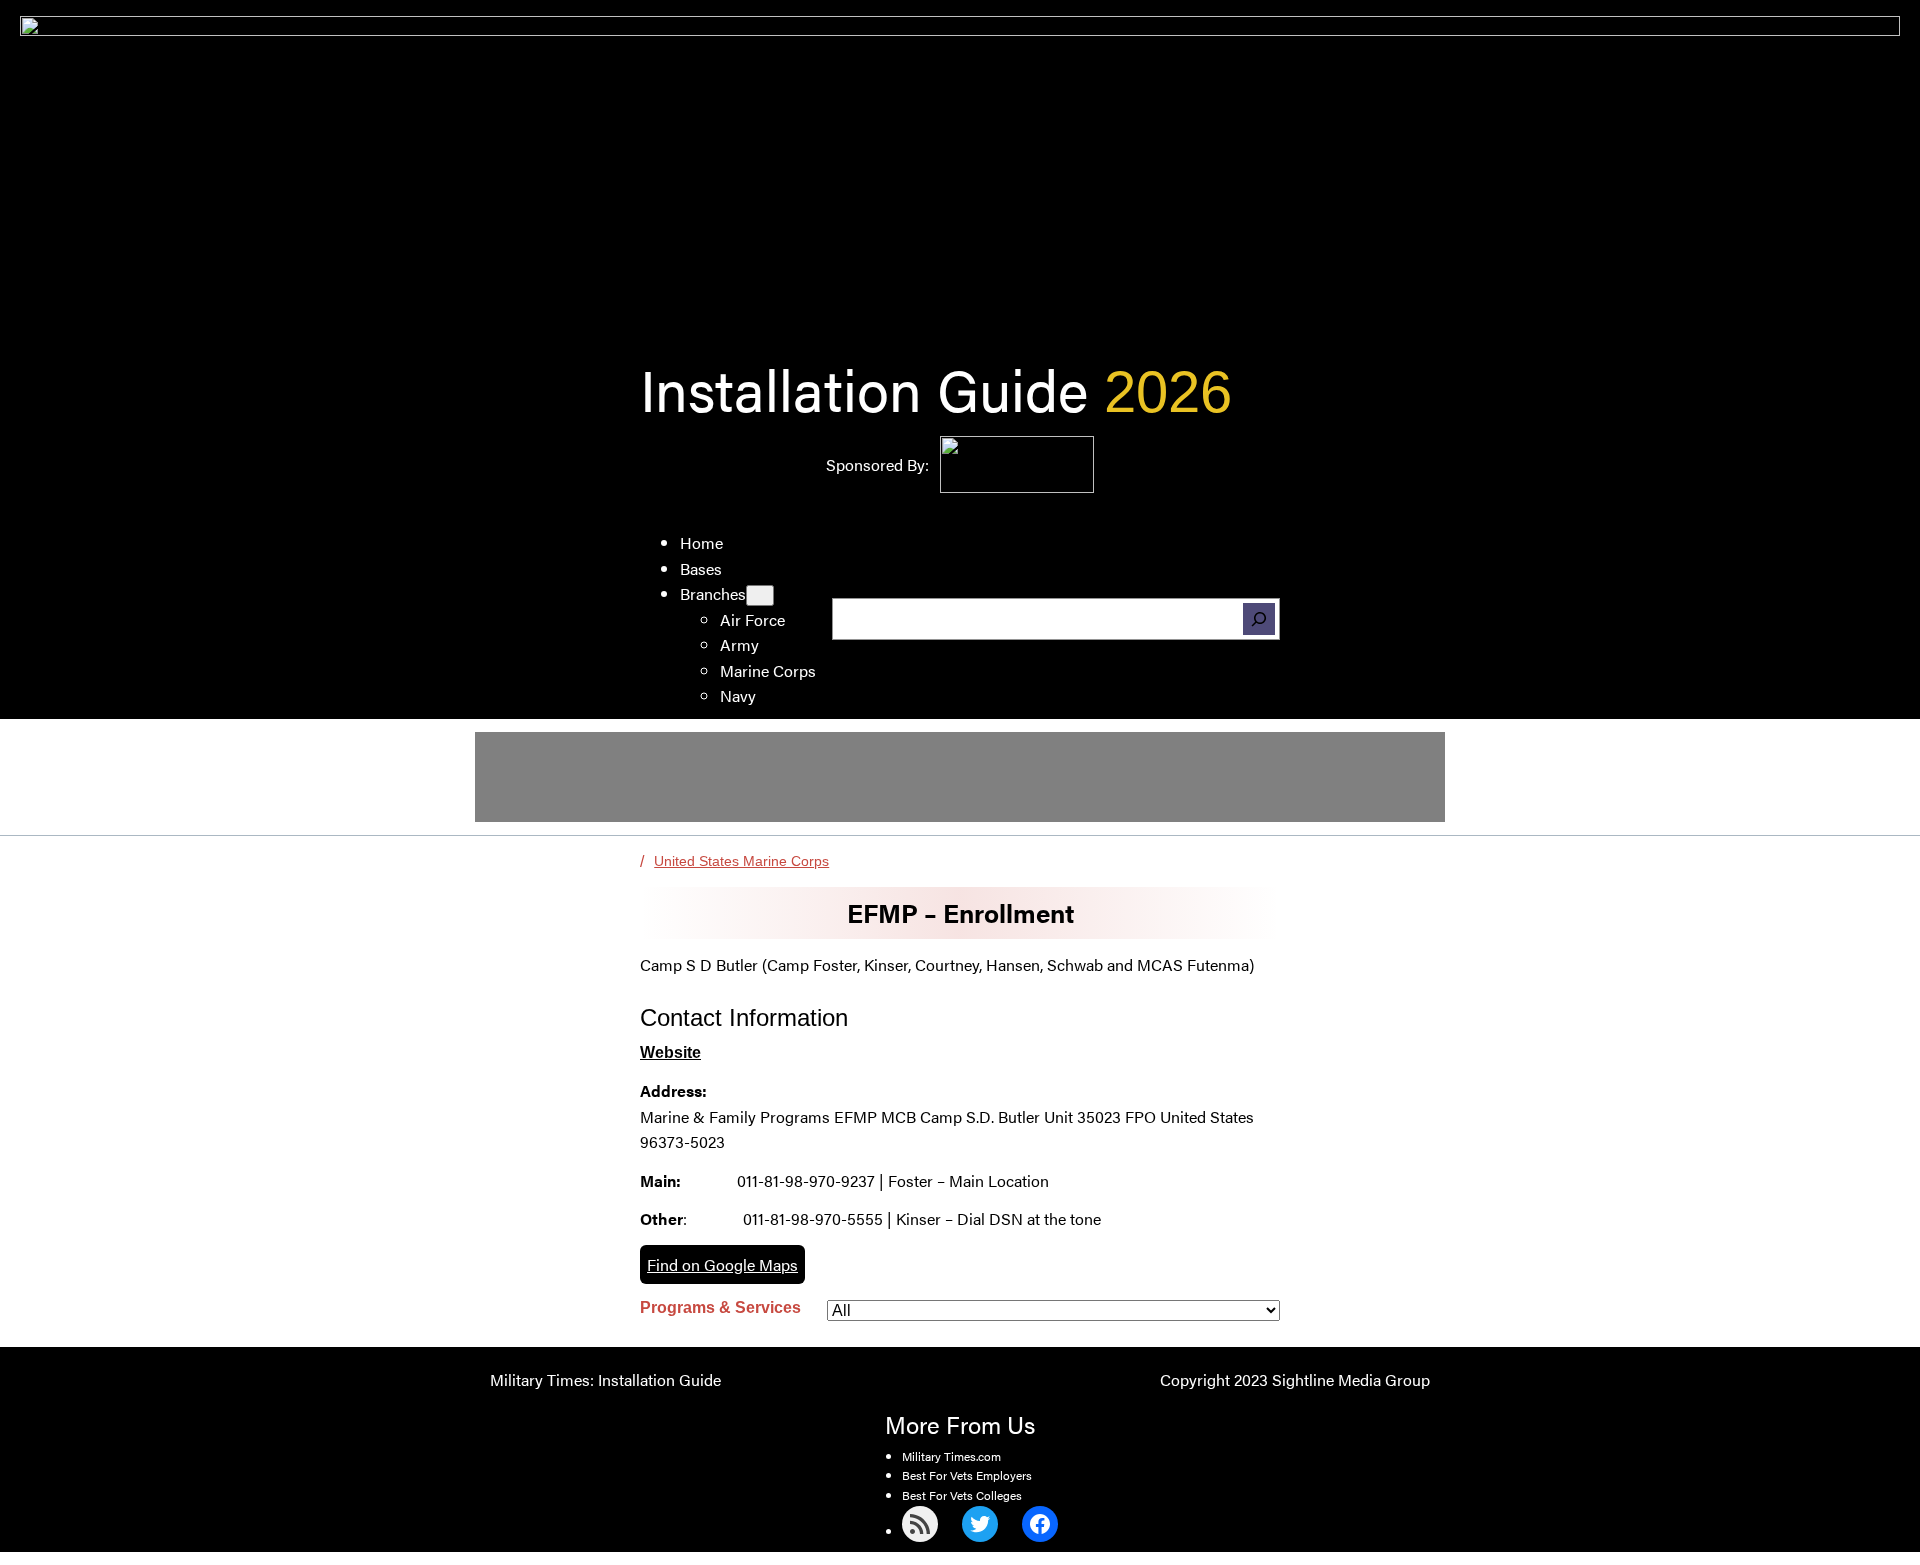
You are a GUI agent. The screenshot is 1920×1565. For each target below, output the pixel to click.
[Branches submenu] (760, 595)
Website (670, 1052)
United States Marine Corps (741, 861)
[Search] (1259, 619)
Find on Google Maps (722, 1264)
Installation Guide (864, 387)
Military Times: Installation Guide (605, 1379)
